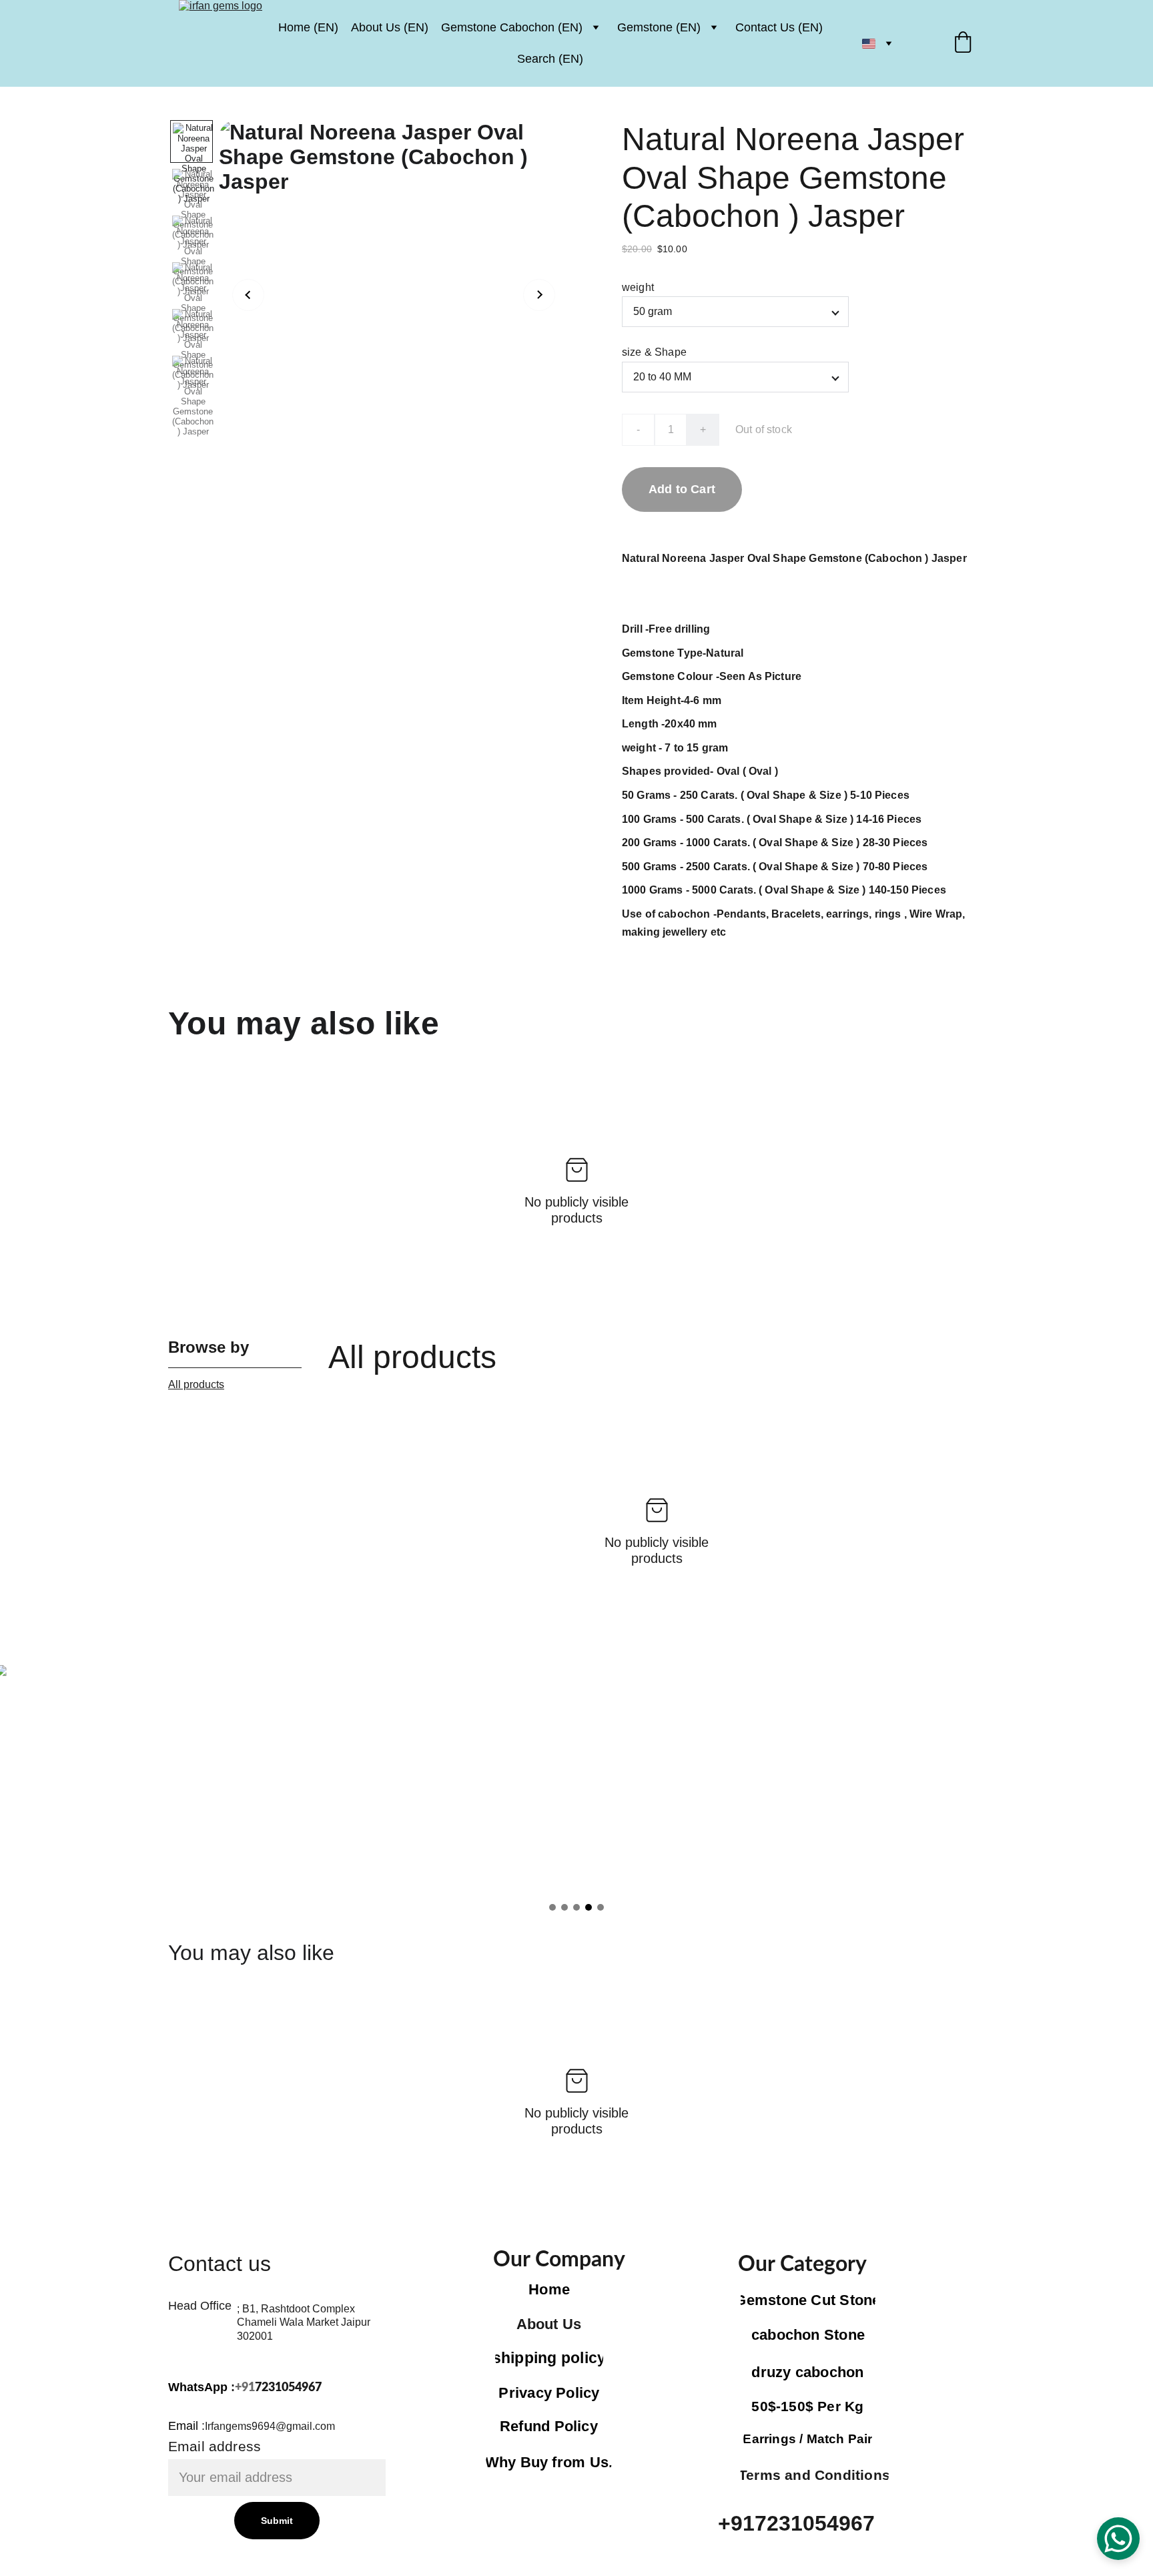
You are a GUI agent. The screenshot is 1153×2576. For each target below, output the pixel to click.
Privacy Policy (549, 2393)
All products (196, 1384)
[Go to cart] (963, 44)
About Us (549, 2324)
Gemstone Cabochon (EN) (512, 27)
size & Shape (654, 352)
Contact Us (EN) (779, 27)
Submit (277, 2521)
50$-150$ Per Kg (807, 2406)
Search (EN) (550, 59)
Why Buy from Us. (549, 2462)
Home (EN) (308, 27)
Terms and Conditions (814, 2475)
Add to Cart (682, 489)
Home (549, 2289)
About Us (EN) (390, 27)
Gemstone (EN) (659, 27)
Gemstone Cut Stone (808, 2300)
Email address (215, 2446)
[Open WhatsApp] (1118, 2539)
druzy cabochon (807, 2372)
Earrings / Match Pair (808, 2439)
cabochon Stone (808, 2335)
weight (638, 287)
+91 (245, 2388)
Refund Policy (549, 2426)
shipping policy (549, 2358)
